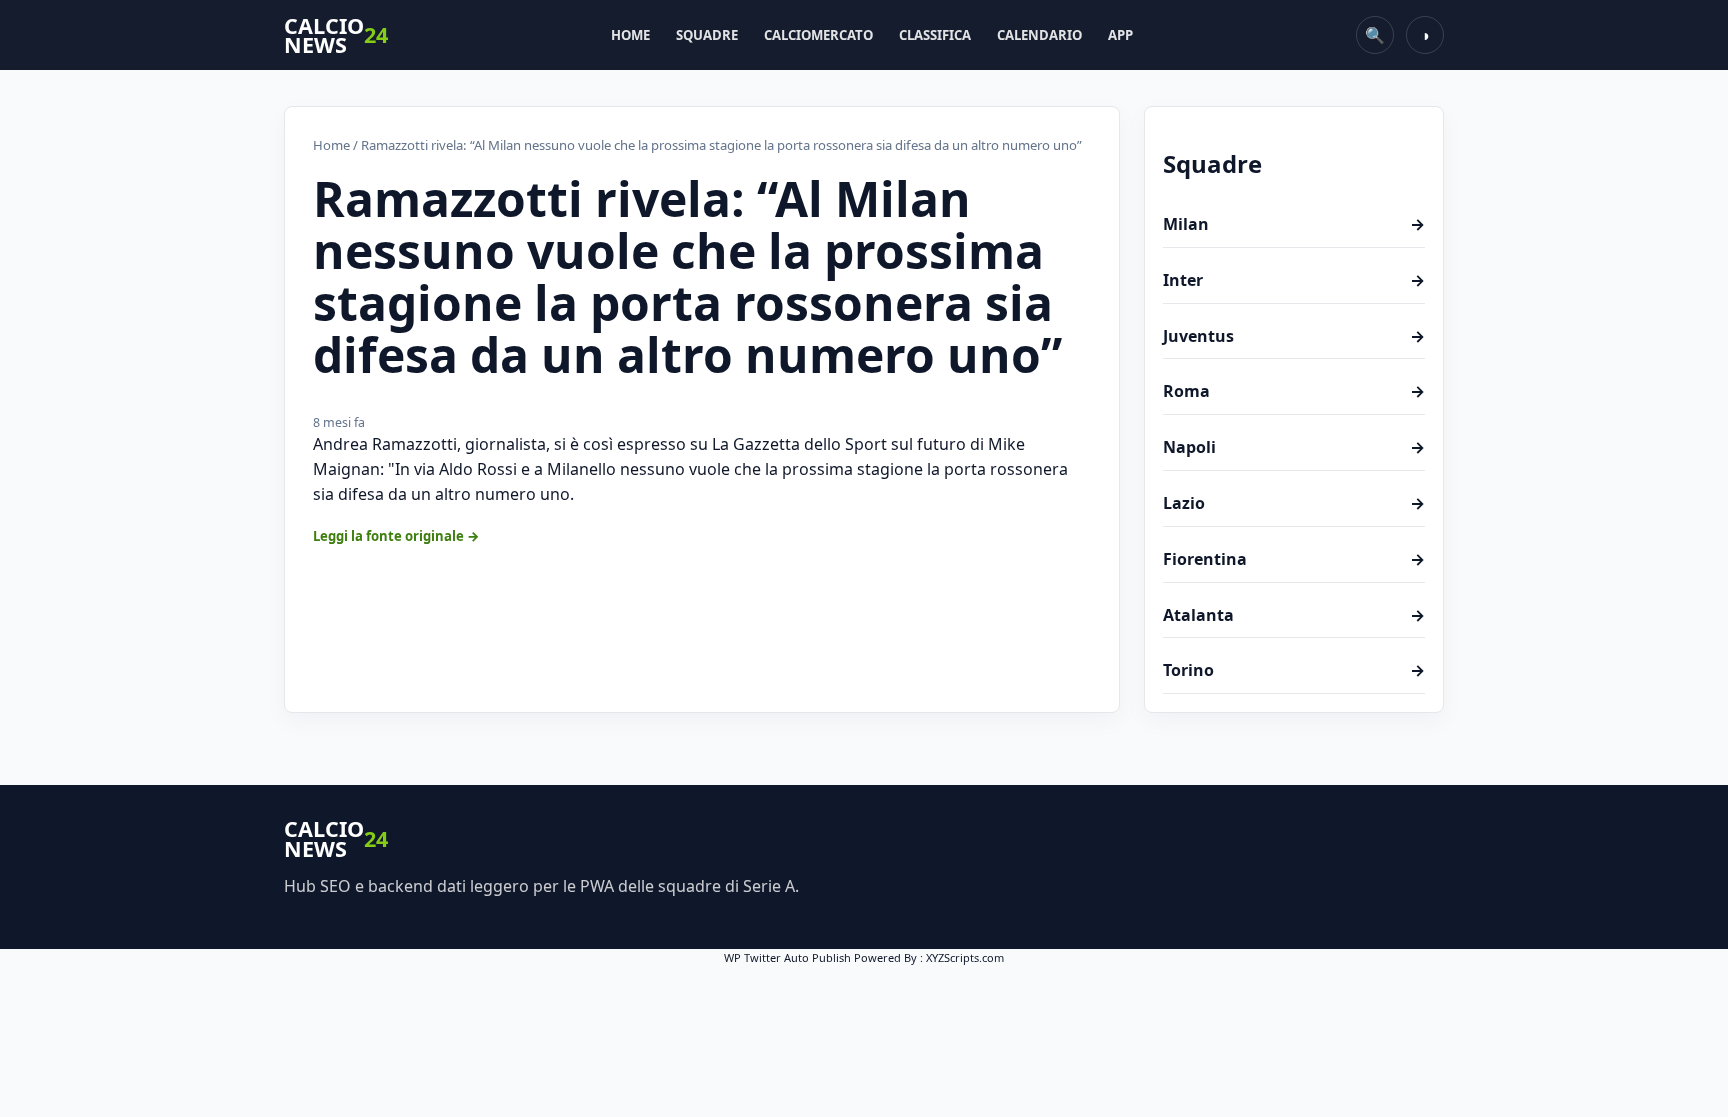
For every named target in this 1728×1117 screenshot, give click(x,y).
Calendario (1039, 35)
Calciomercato (818, 35)
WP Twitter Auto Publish (787, 957)
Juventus (1294, 336)
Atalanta (1294, 615)
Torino (1294, 670)
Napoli (1294, 447)
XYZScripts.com (965, 957)
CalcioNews (336, 35)
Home (630, 35)
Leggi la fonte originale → (396, 536)
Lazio (1294, 503)
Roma (1294, 391)
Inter (1294, 280)
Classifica (935, 35)
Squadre (707, 35)
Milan (1294, 224)
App (1120, 35)
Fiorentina (1294, 559)
